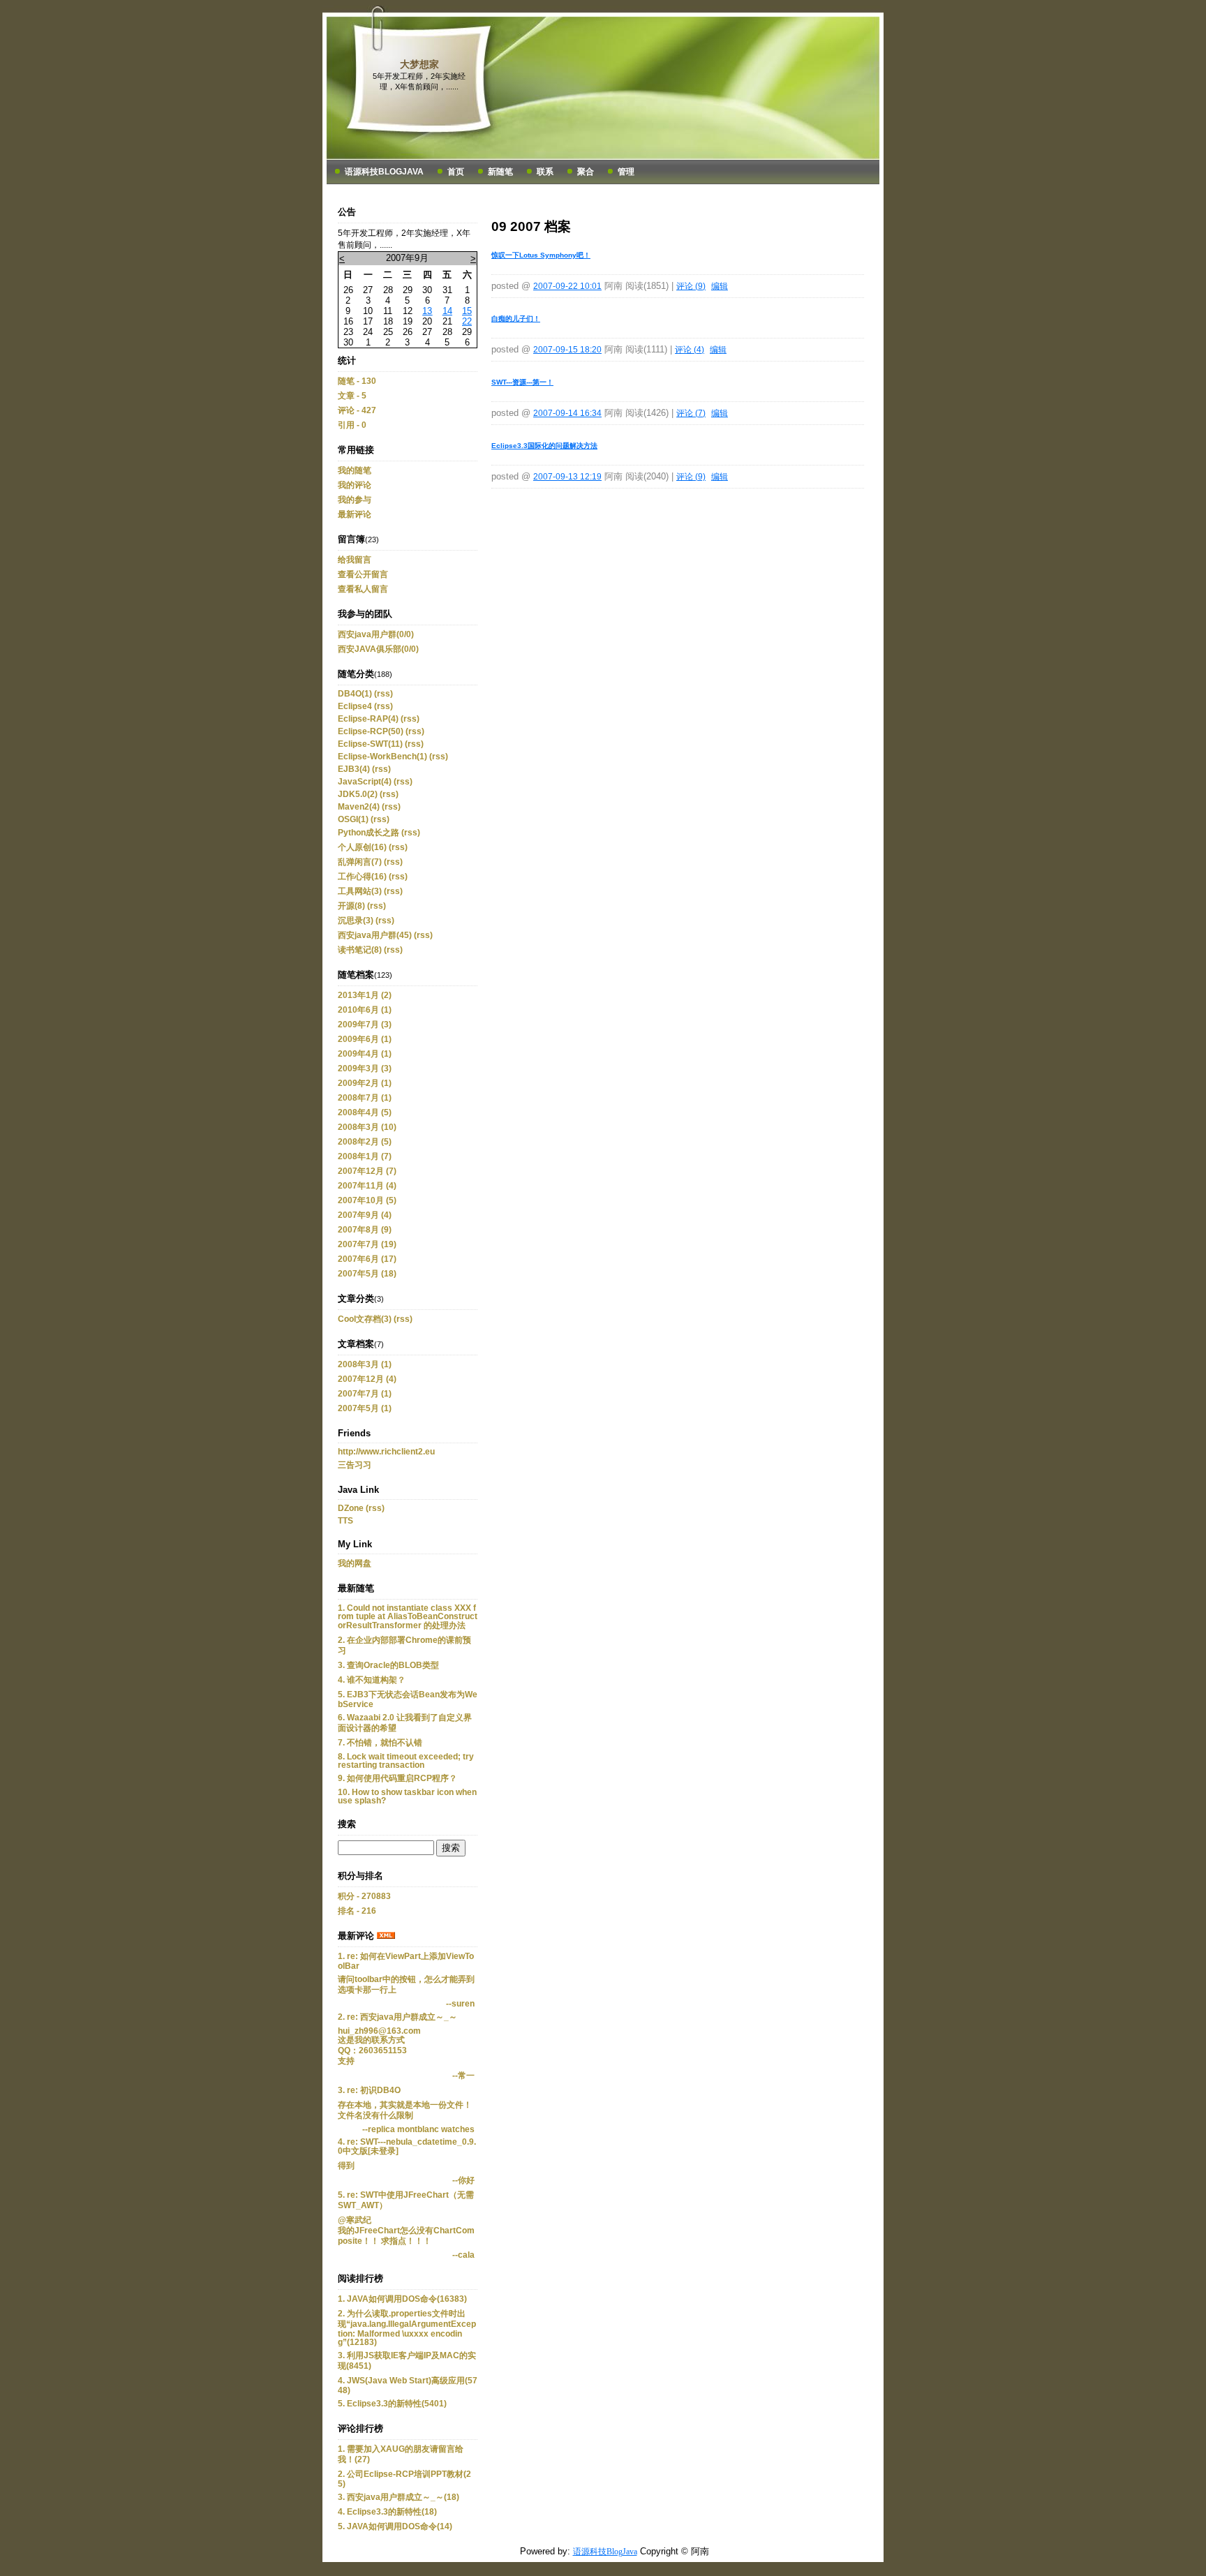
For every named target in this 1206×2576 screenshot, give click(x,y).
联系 (545, 172)
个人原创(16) (362, 847)
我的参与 (355, 500)
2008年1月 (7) (365, 1156)
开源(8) (351, 906)
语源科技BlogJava (384, 172)
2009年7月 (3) (365, 1025)
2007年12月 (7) (367, 1171)
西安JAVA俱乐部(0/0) (378, 649)
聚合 (586, 172)
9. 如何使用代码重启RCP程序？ (397, 1778)
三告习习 (355, 1465)
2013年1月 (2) (365, 995)
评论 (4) (690, 350)
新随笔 (500, 172)
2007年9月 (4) (365, 1215)
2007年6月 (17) (367, 1259)
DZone (351, 1508)
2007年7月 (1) (365, 1394)
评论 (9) (691, 286)
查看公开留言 (363, 574)
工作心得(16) (362, 877)
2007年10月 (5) (367, 1200)
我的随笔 (355, 470)
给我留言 (355, 560)
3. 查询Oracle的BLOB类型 (388, 1665)
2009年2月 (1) (365, 1083)
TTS (345, 1521)
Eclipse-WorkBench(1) (382, 757)
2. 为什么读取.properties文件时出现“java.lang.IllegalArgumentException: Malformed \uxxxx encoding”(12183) (407, 2328)
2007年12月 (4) (367, 1379)
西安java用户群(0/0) (376, 634)
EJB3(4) (354, 769)
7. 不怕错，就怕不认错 (380, 1743)
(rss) (384, 694)
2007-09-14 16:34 (567, 413)
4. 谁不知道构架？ (372, 1680)
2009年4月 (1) (365, 1054)
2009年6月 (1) (365, 1039)
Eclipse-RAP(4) (368, 719)
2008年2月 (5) (365, 1142)
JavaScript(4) (365, 782)
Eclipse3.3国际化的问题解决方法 (544, 446)
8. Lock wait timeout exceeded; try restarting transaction (406, 1761)
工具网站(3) (360, 891)
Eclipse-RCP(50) (371, 731)
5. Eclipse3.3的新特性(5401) (392, 2404)
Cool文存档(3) (365, 1319)
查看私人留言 (363, 589)
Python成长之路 (368, 833)
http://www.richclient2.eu (386, 1452)
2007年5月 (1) (365, 1408)
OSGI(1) (353, 819)
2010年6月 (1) (365, 1010)
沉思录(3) (356, 921)
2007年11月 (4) (367, 1186)
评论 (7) (691, 413)
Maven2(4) (359, 807)
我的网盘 (355, 1563)
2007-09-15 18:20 (567, 350)
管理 (626, 172)
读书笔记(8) (360, 950)
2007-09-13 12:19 (567, 477)
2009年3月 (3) (365, 1069)
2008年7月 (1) (365, 1098)
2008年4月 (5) (365, 1112)
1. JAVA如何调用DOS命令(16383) (402, 2299)
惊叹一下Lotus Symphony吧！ (541, 255)
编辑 (720, 286)
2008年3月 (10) (367, 1127)
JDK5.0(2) (358, 794)
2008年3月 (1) (365, 1364)
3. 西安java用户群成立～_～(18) (399, 2497)
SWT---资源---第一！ (522, 382)
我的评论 (355, 485)
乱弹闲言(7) (360, 862)
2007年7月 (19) (367, 1244)
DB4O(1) (355, 694)
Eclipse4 (355, 706)
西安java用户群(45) (375, 935)
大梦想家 (419, 64)
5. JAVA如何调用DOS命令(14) (395, 2526)
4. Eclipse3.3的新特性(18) (387, 2512)
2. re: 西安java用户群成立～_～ (397, 2017)
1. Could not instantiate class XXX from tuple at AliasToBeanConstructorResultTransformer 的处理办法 (408, 1617)
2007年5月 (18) (367, 1274)
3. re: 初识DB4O (369, 2090)
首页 (456, 172)
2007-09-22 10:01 (567, 286)
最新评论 (355, 514)
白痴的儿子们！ (516, 319)
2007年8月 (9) (365, 1230)
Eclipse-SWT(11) (370, 744)
